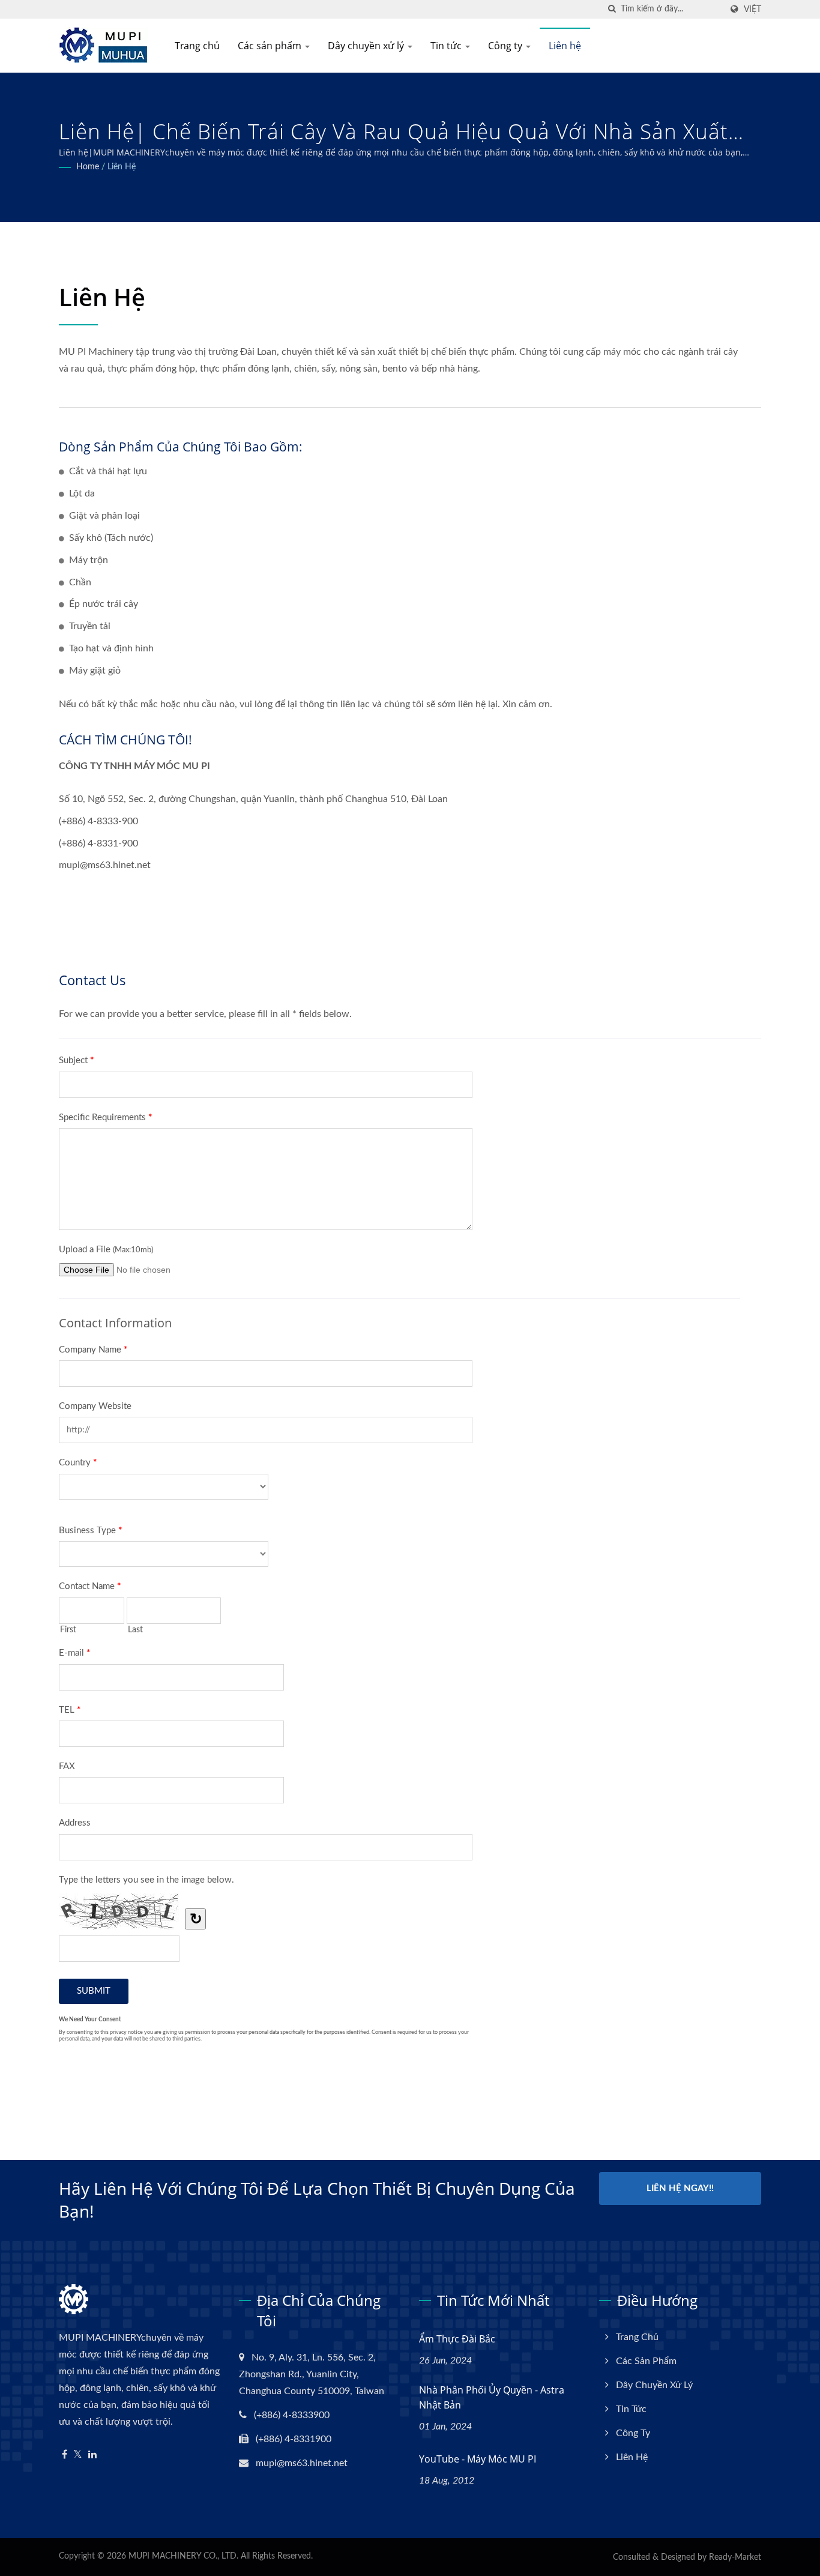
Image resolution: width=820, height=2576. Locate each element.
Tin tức (447, 46)
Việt (752, 9)
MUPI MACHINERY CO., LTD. (183, 2556)
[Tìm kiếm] (612, 9)
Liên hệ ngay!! (680, 2188)
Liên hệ (565, 46)
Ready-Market (735, 2557)
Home (88, 167)
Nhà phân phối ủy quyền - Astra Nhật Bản (492, 2397)
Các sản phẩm (271, 46)
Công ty (506, 46)
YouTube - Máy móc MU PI (478, 2459)
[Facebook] (65, 2455)
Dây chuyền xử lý (367, 46)
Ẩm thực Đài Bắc (457, 2339)
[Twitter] (78, 2455)
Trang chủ (197, 46)
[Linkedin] (92, 2455)
